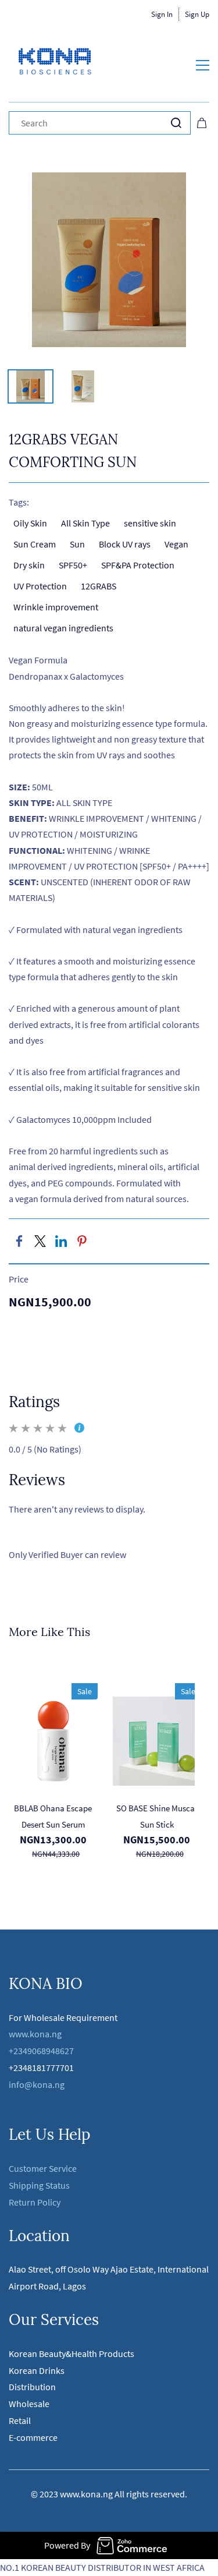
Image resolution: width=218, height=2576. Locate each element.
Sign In (162, 14)
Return (23, 2202)
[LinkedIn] (61, 1241)
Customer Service (43, 2168)
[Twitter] (40, 1241)
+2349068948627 (41, 2051)
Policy (49, 2202)
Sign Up (197, 14)
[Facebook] (19, 1241)
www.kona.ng (35, 2034)
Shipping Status (39, 2185)
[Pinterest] (82, 1241)
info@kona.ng (37, 2084)
